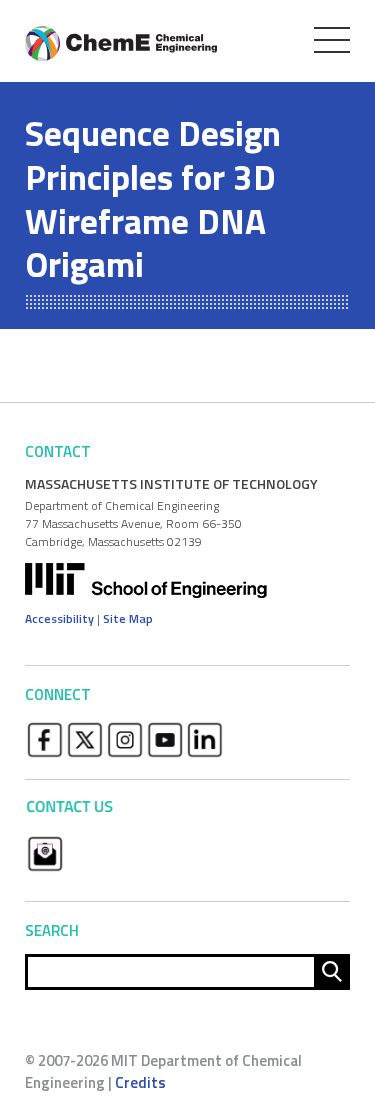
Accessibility (59, 618)
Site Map (128, 618)
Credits (140, 1082)
